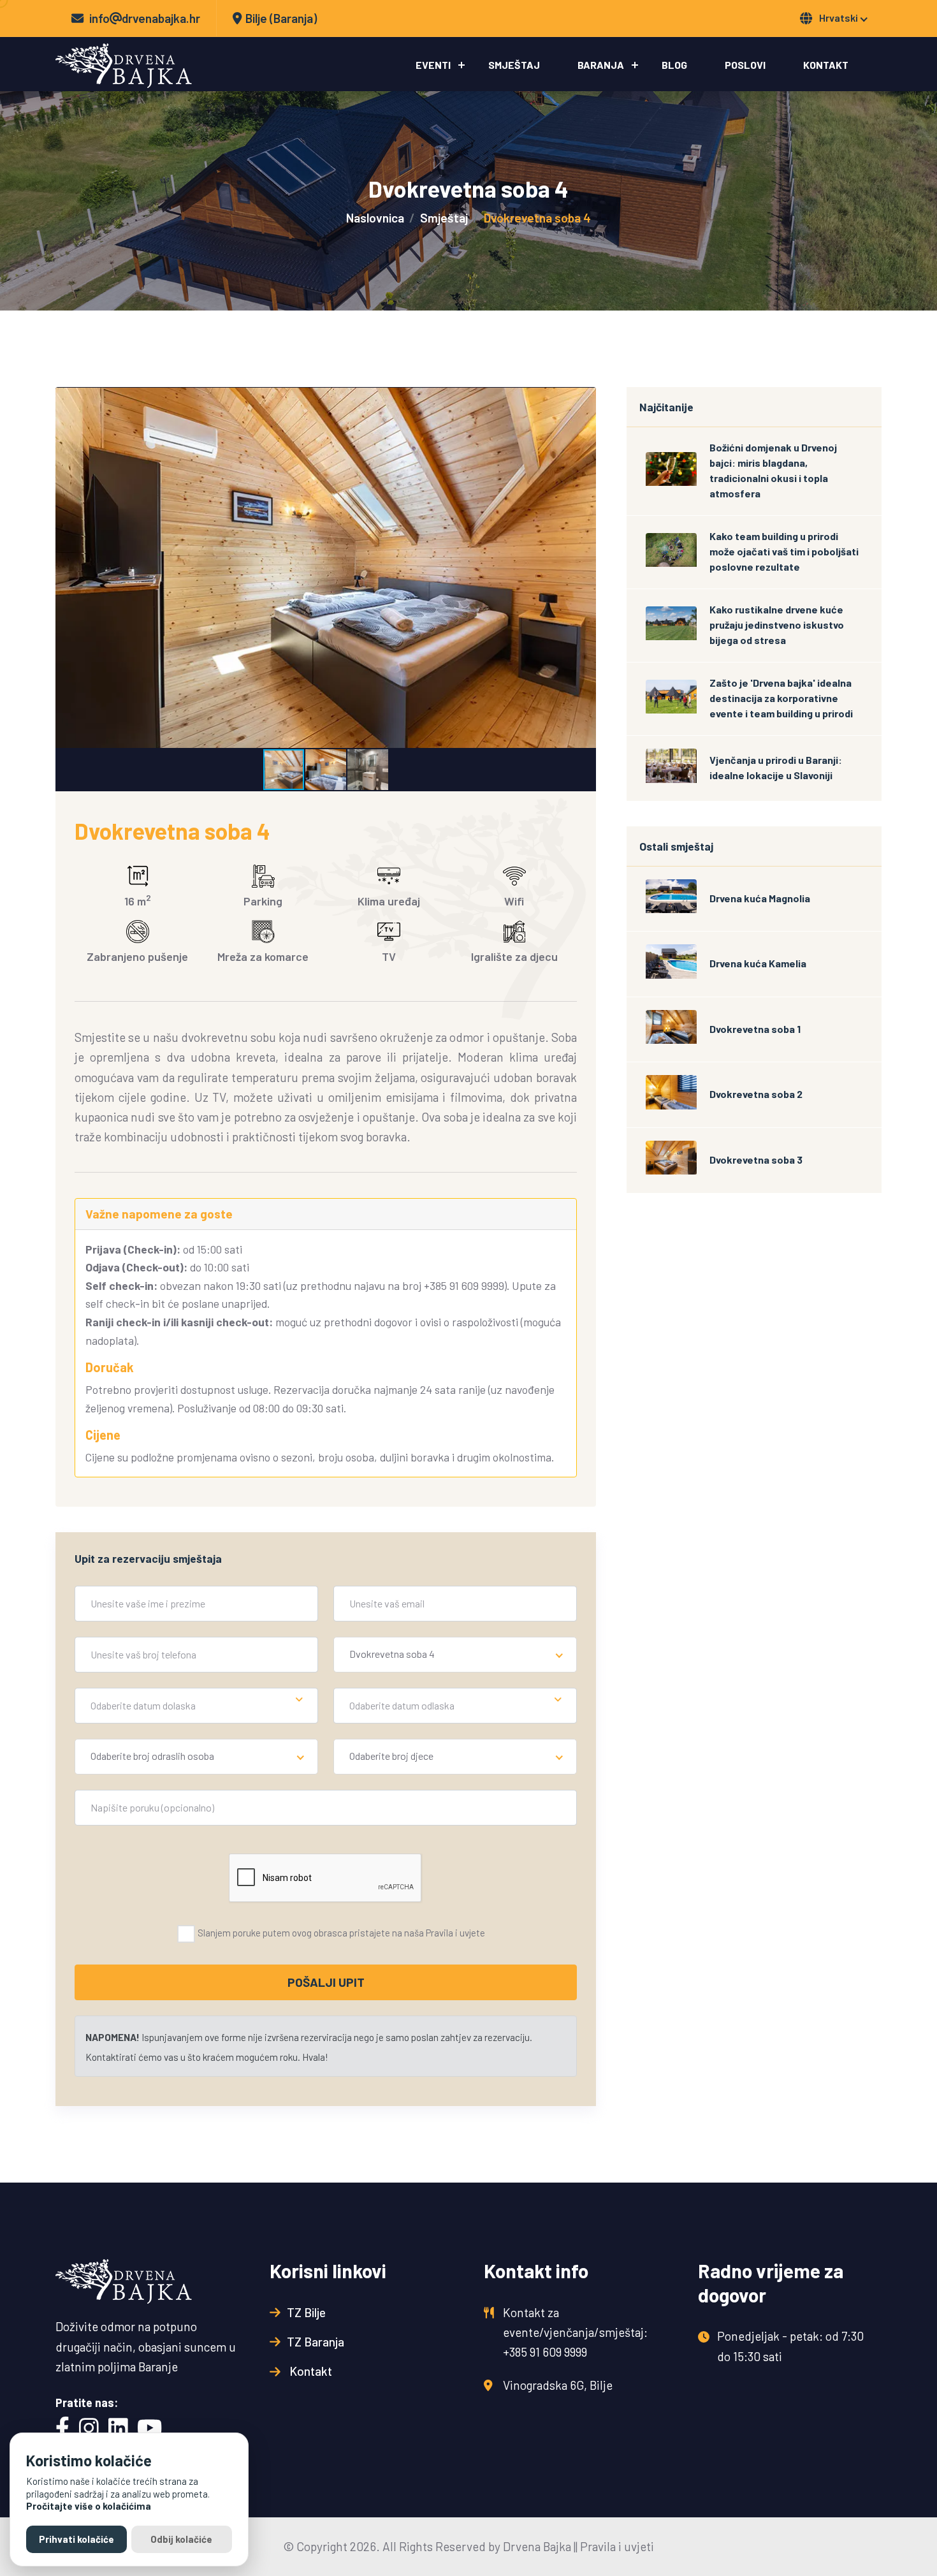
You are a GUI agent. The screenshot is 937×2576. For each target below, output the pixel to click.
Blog (674, 65)
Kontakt (826, 65)
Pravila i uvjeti (617, 2546)
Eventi (433, 65)
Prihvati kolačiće (76, 2539)
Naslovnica (375, 218)
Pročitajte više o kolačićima (89, 2506)
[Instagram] (89, 2429)
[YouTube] (149, 2429)
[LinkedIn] (118, 2429)
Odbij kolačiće (181, 2539)
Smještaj (514, 65)
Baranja (601, 65)
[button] (67, 567)
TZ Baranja (316, 2342)
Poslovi (745, 65)
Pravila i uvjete (455, 1933)
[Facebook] (62, 2429)
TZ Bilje (306, 2312)
